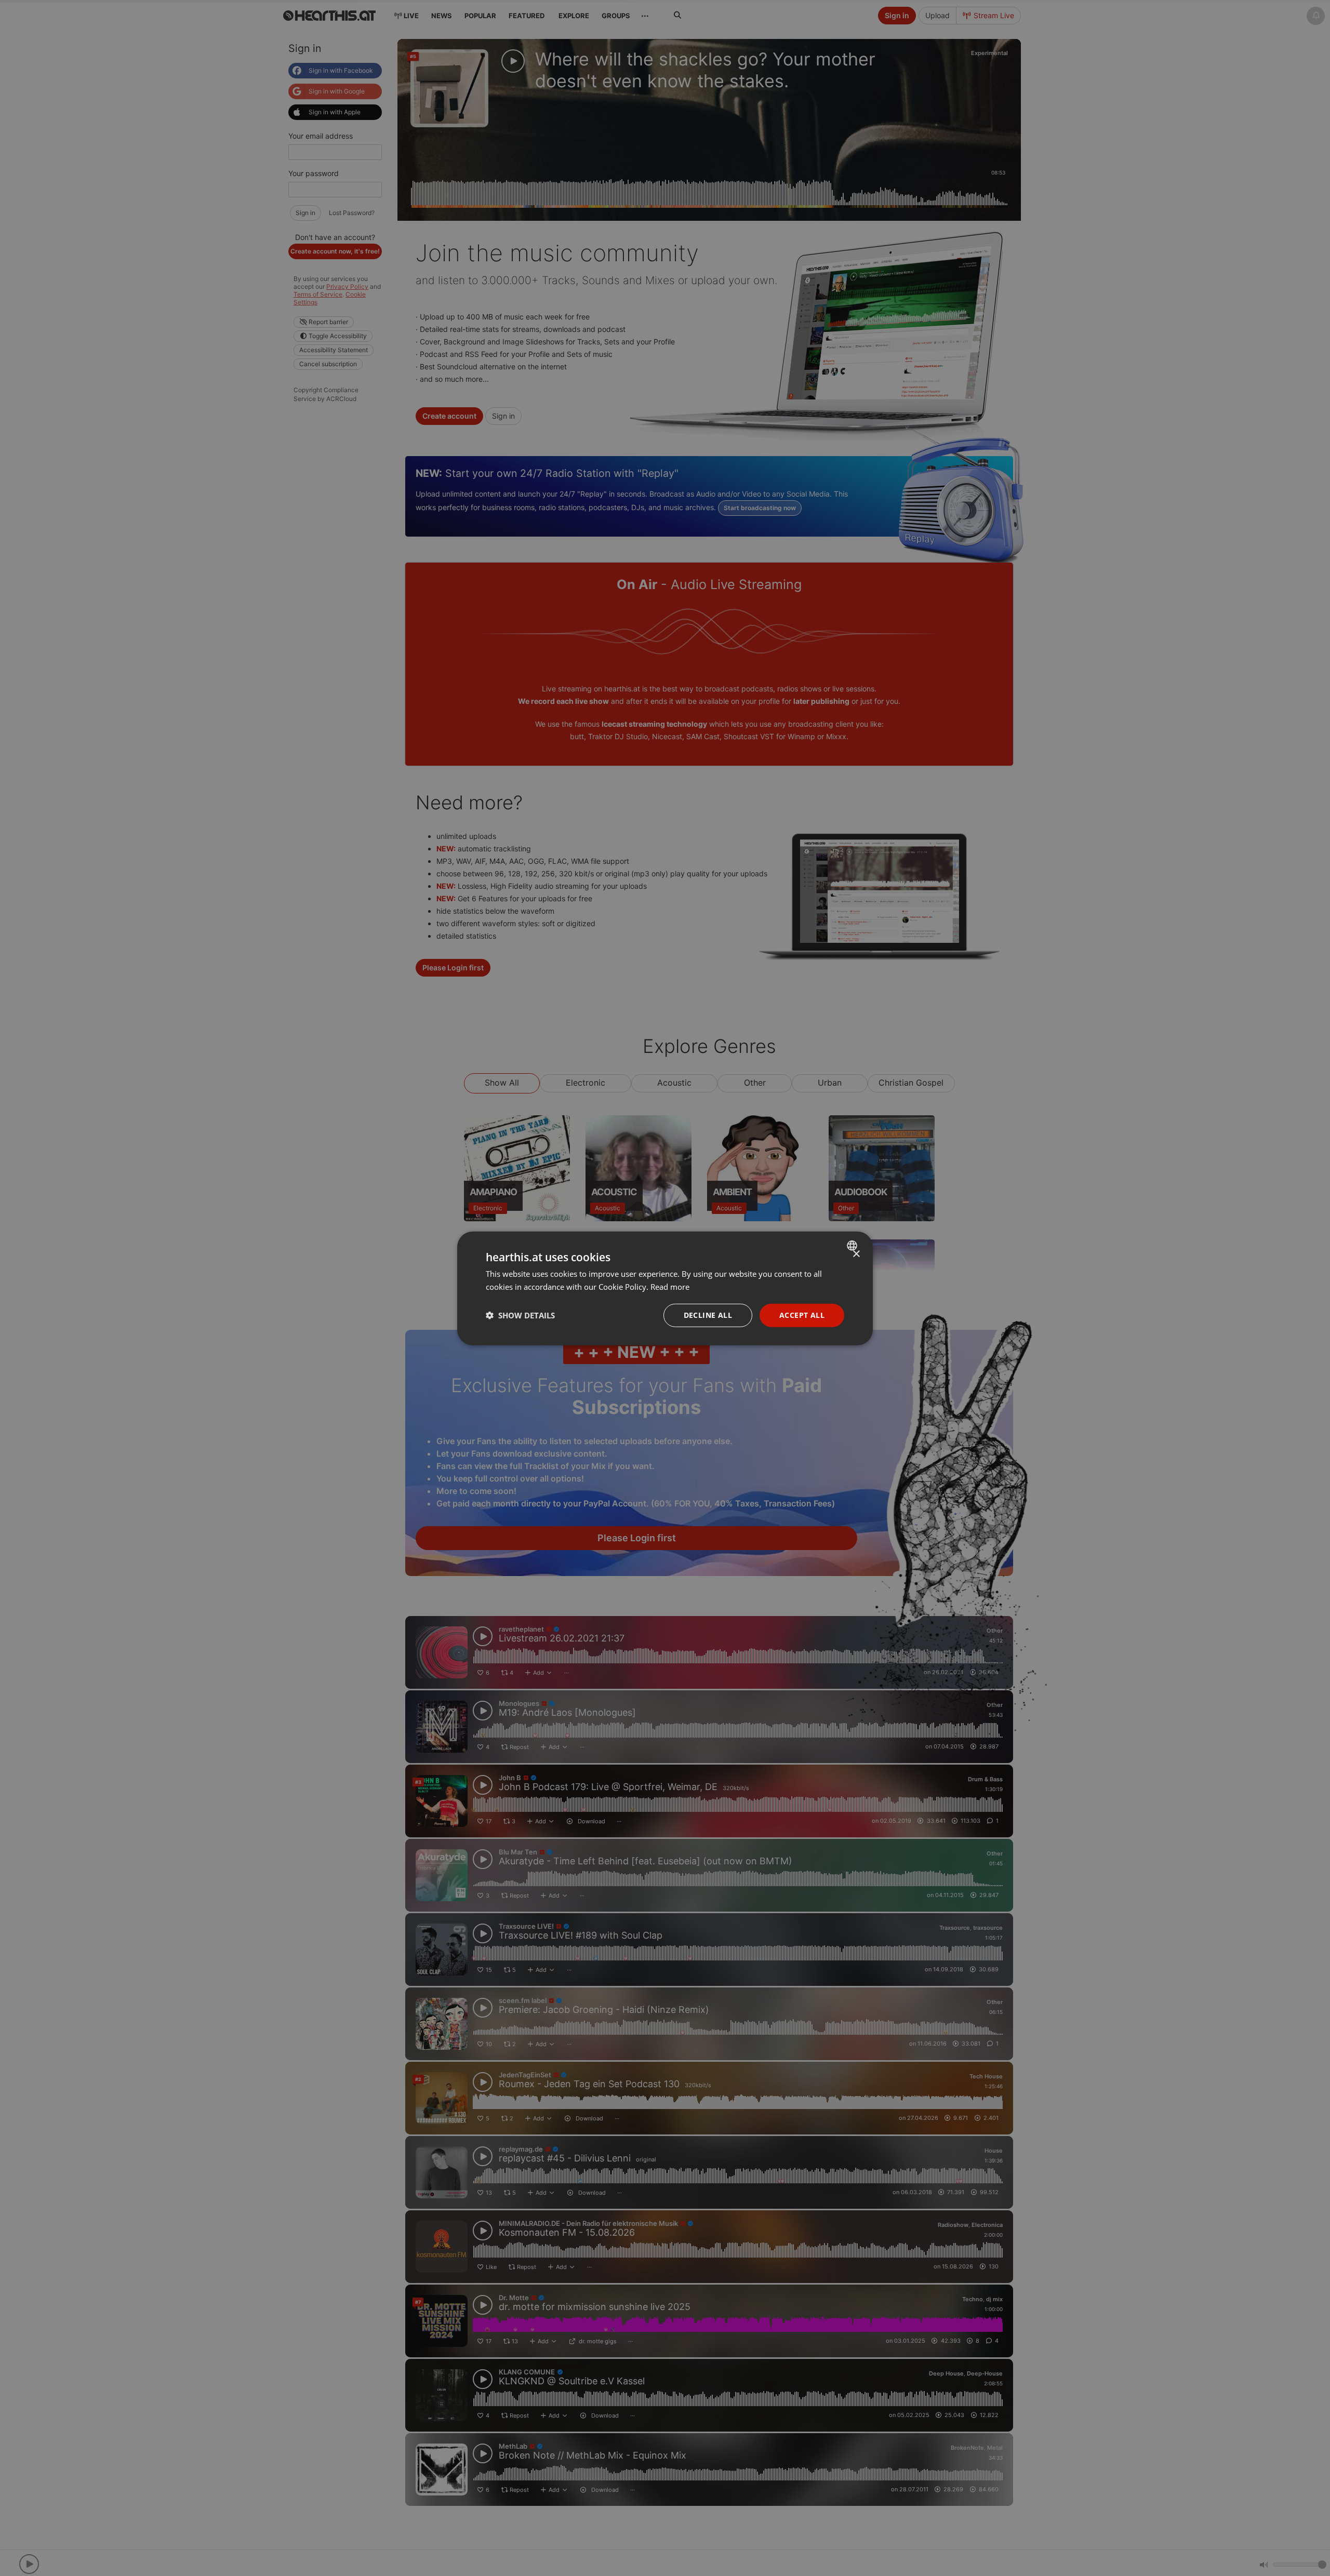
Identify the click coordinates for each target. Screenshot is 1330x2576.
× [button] (856, 1254)
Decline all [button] (708, 1314)
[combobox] (853, 1245)
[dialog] (665, 1288)
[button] (520, 1315)
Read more (670, 1286)
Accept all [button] (802, 1314)
